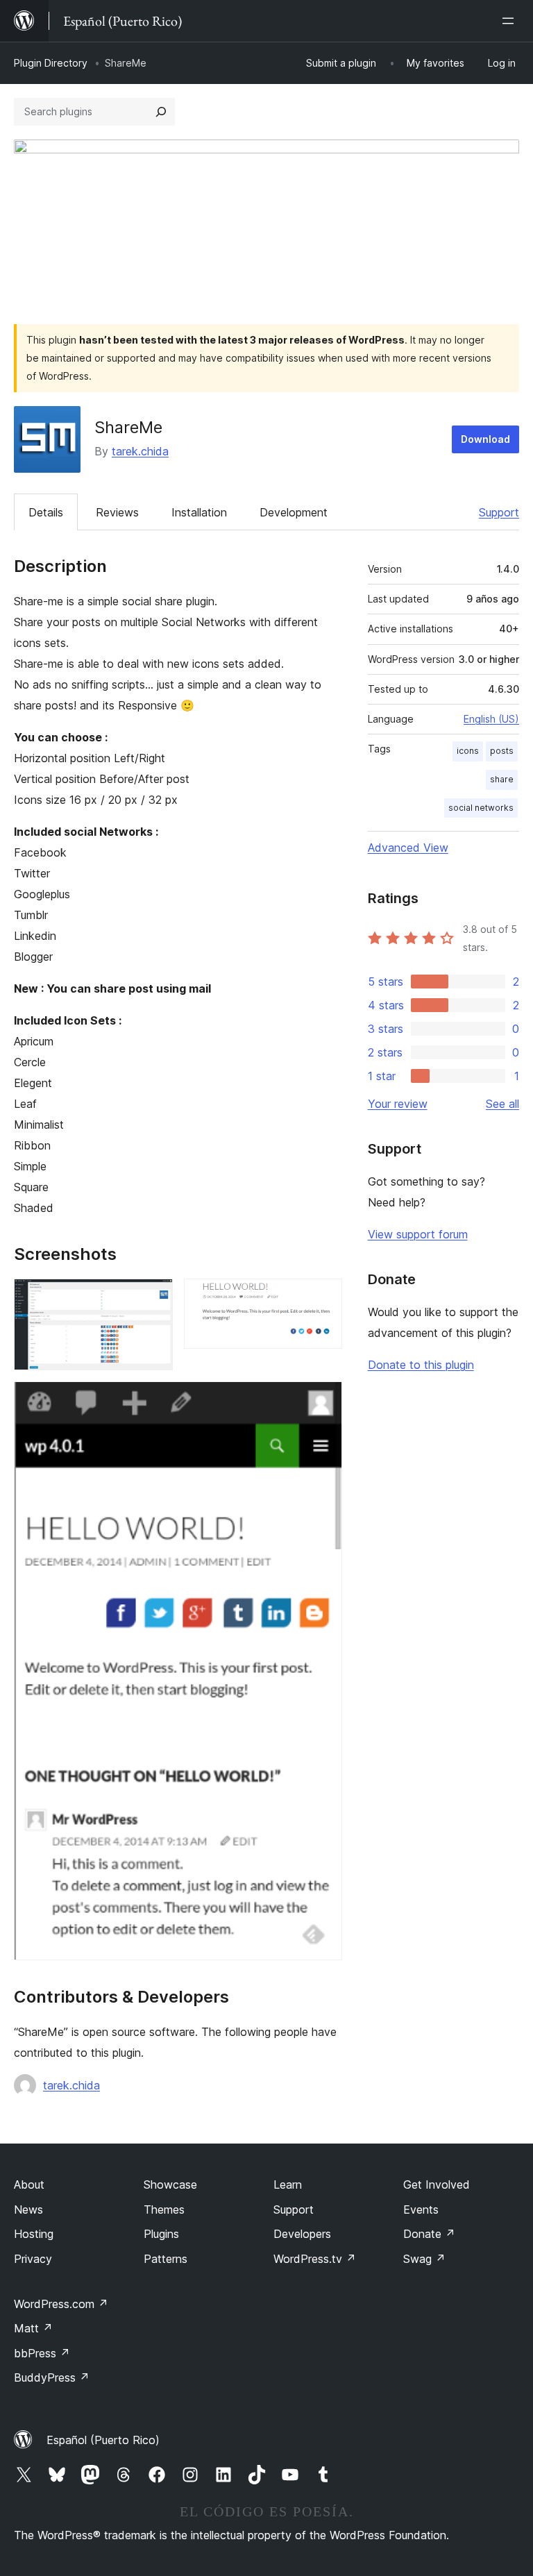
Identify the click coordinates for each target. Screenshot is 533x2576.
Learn (288, 2184)
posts (502, 751)
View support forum (418, 1234)
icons (468, 751)
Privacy (33, 2259)
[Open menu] (511, 21)
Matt (33, 2328)
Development (294, 512)
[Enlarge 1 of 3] (154, 1297)
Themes (164, 2209)
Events (421, 2209)
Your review (398, 1104)
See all (502, 1104)
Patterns (166, 2259)
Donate (429, 2234)
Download (485, 439)
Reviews (117, 512)
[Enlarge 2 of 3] (323, 1297)
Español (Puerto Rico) (103, 2440)
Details (46, 512)
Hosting (34, 2234)
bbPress (42, 2353)
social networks (481, 808)
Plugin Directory (51, 63)
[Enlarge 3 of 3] (323, 1400)
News (28, 2209)
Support (499, 512)
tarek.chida (140, 451)
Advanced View (408, 848)
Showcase (170, 2184)
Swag (424, 2259)
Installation (199, 512)
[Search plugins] (161, 112)
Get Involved (437, 2184)
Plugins (161, 2234)
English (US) (491, 719)
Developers (302, 2234)
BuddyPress (52, 2377)
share (502, 779)
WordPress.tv (315, 2259)
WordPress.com (61, 2304)
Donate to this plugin (421, 1365)
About (29, 2184)
